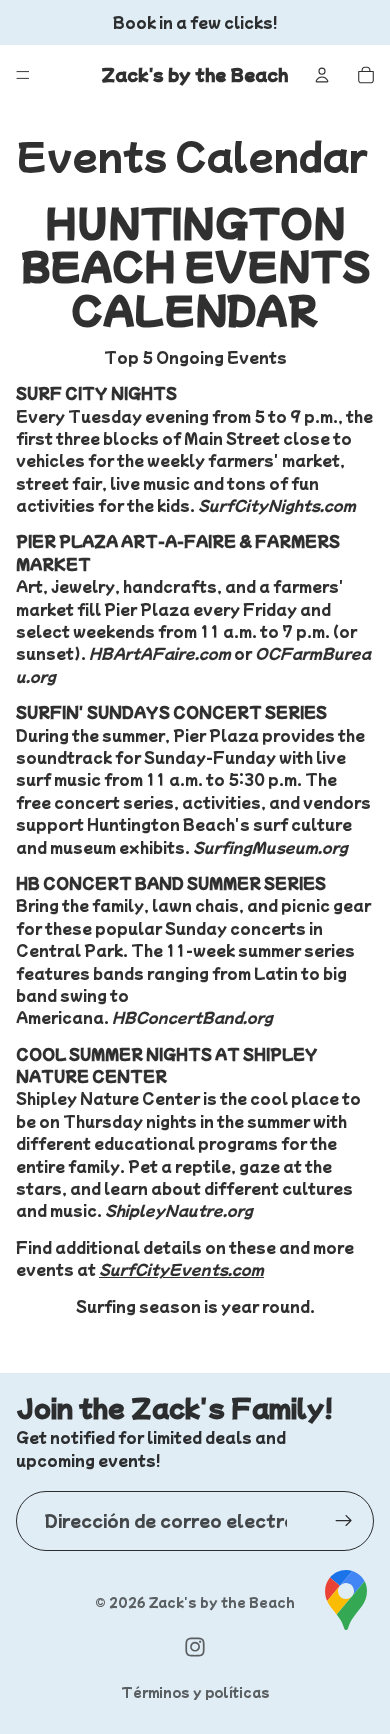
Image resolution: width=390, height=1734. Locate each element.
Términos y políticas (195, 1691)
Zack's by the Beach (221, 1601)
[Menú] (23, 75)
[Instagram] (195, 1647)
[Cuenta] (322, 75)
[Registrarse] (344, 1521)
